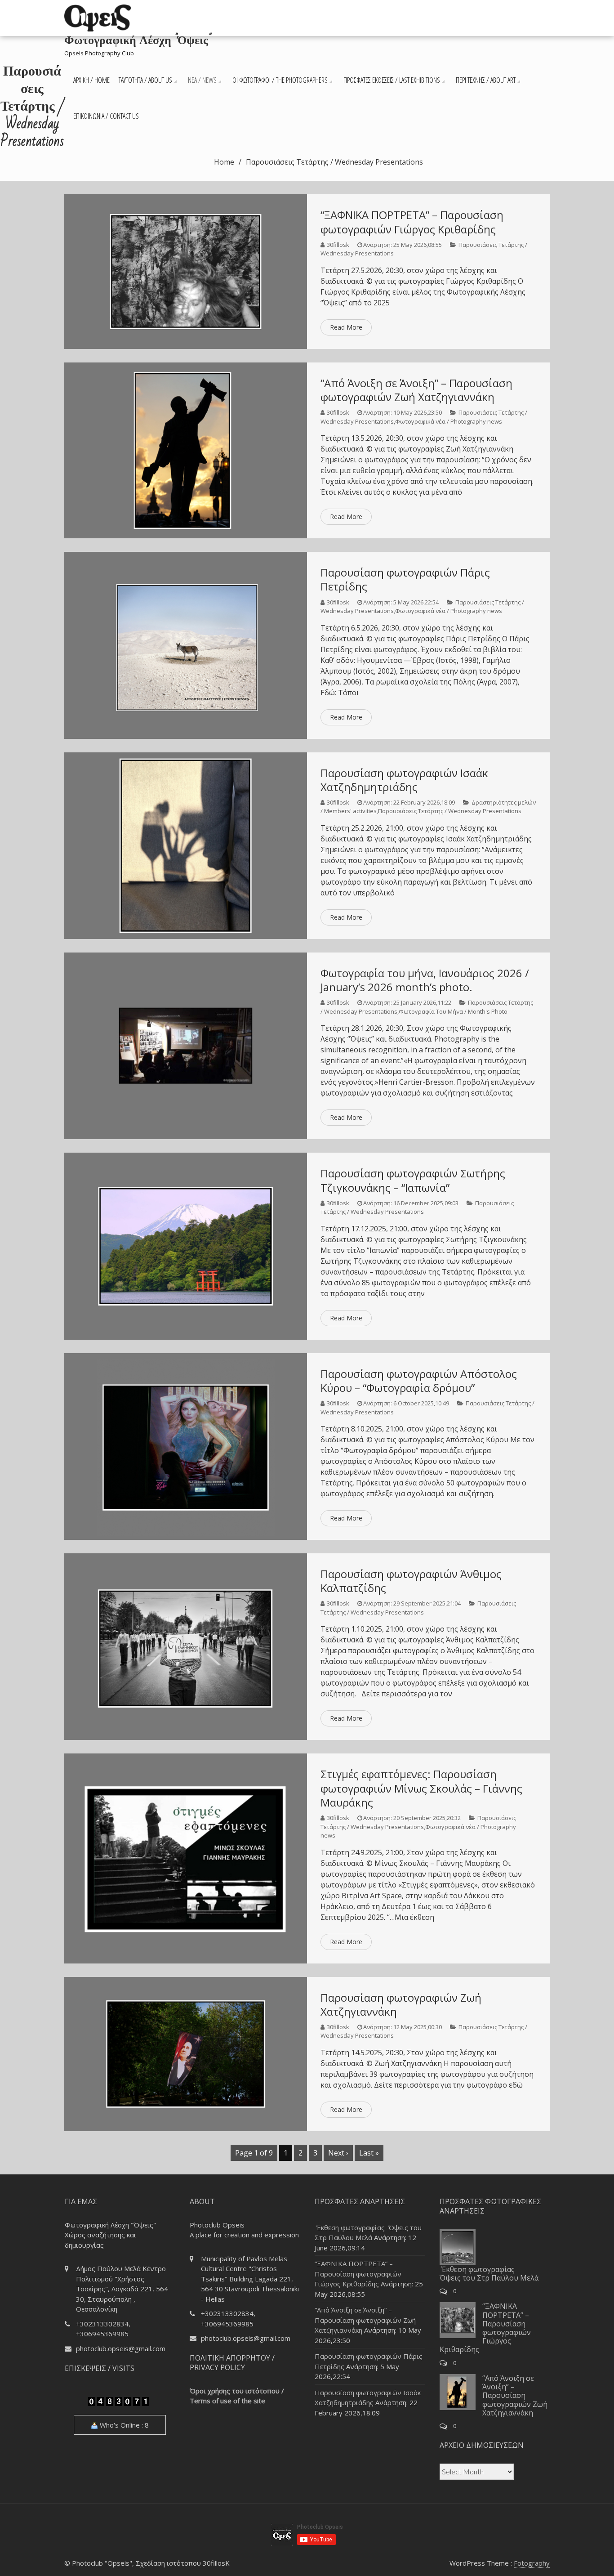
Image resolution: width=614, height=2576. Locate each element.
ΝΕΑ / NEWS (202, 80)
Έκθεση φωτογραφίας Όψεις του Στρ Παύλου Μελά (489, 2274)
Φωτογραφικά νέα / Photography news (449, 421)
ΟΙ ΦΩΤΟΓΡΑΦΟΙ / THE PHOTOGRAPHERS (280, 80)
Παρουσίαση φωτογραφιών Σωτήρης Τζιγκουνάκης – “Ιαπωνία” (413, 1180)
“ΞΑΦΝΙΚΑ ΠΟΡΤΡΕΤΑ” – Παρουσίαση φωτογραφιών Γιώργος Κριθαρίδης (412, 222)
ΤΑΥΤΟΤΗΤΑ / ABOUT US (145, 80)
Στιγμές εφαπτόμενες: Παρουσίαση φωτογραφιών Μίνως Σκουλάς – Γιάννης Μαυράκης (421, 1788)
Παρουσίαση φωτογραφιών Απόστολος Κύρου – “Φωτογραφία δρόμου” (419, 1381)
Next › (338, 2153)
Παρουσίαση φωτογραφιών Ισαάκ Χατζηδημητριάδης (404, 780)
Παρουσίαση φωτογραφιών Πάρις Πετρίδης (405, 579)
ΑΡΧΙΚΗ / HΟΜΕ (91, 80)
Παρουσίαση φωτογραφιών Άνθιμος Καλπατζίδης (411, 1581)
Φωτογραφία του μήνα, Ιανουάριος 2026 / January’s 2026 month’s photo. (425, 980)
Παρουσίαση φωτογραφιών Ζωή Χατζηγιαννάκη (401, 2004)
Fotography (532, 2563)
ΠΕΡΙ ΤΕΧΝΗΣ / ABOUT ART (486, 80)
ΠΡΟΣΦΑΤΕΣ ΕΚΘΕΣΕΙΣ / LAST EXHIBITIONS (392, 80)
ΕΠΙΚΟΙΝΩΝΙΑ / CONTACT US (106, 116)
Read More (346, 327)
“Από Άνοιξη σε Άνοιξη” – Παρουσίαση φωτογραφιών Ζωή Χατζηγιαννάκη (416, 390)
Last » (369, 2153)
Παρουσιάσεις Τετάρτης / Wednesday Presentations (450, 811)
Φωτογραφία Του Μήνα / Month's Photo (453, 1011)
